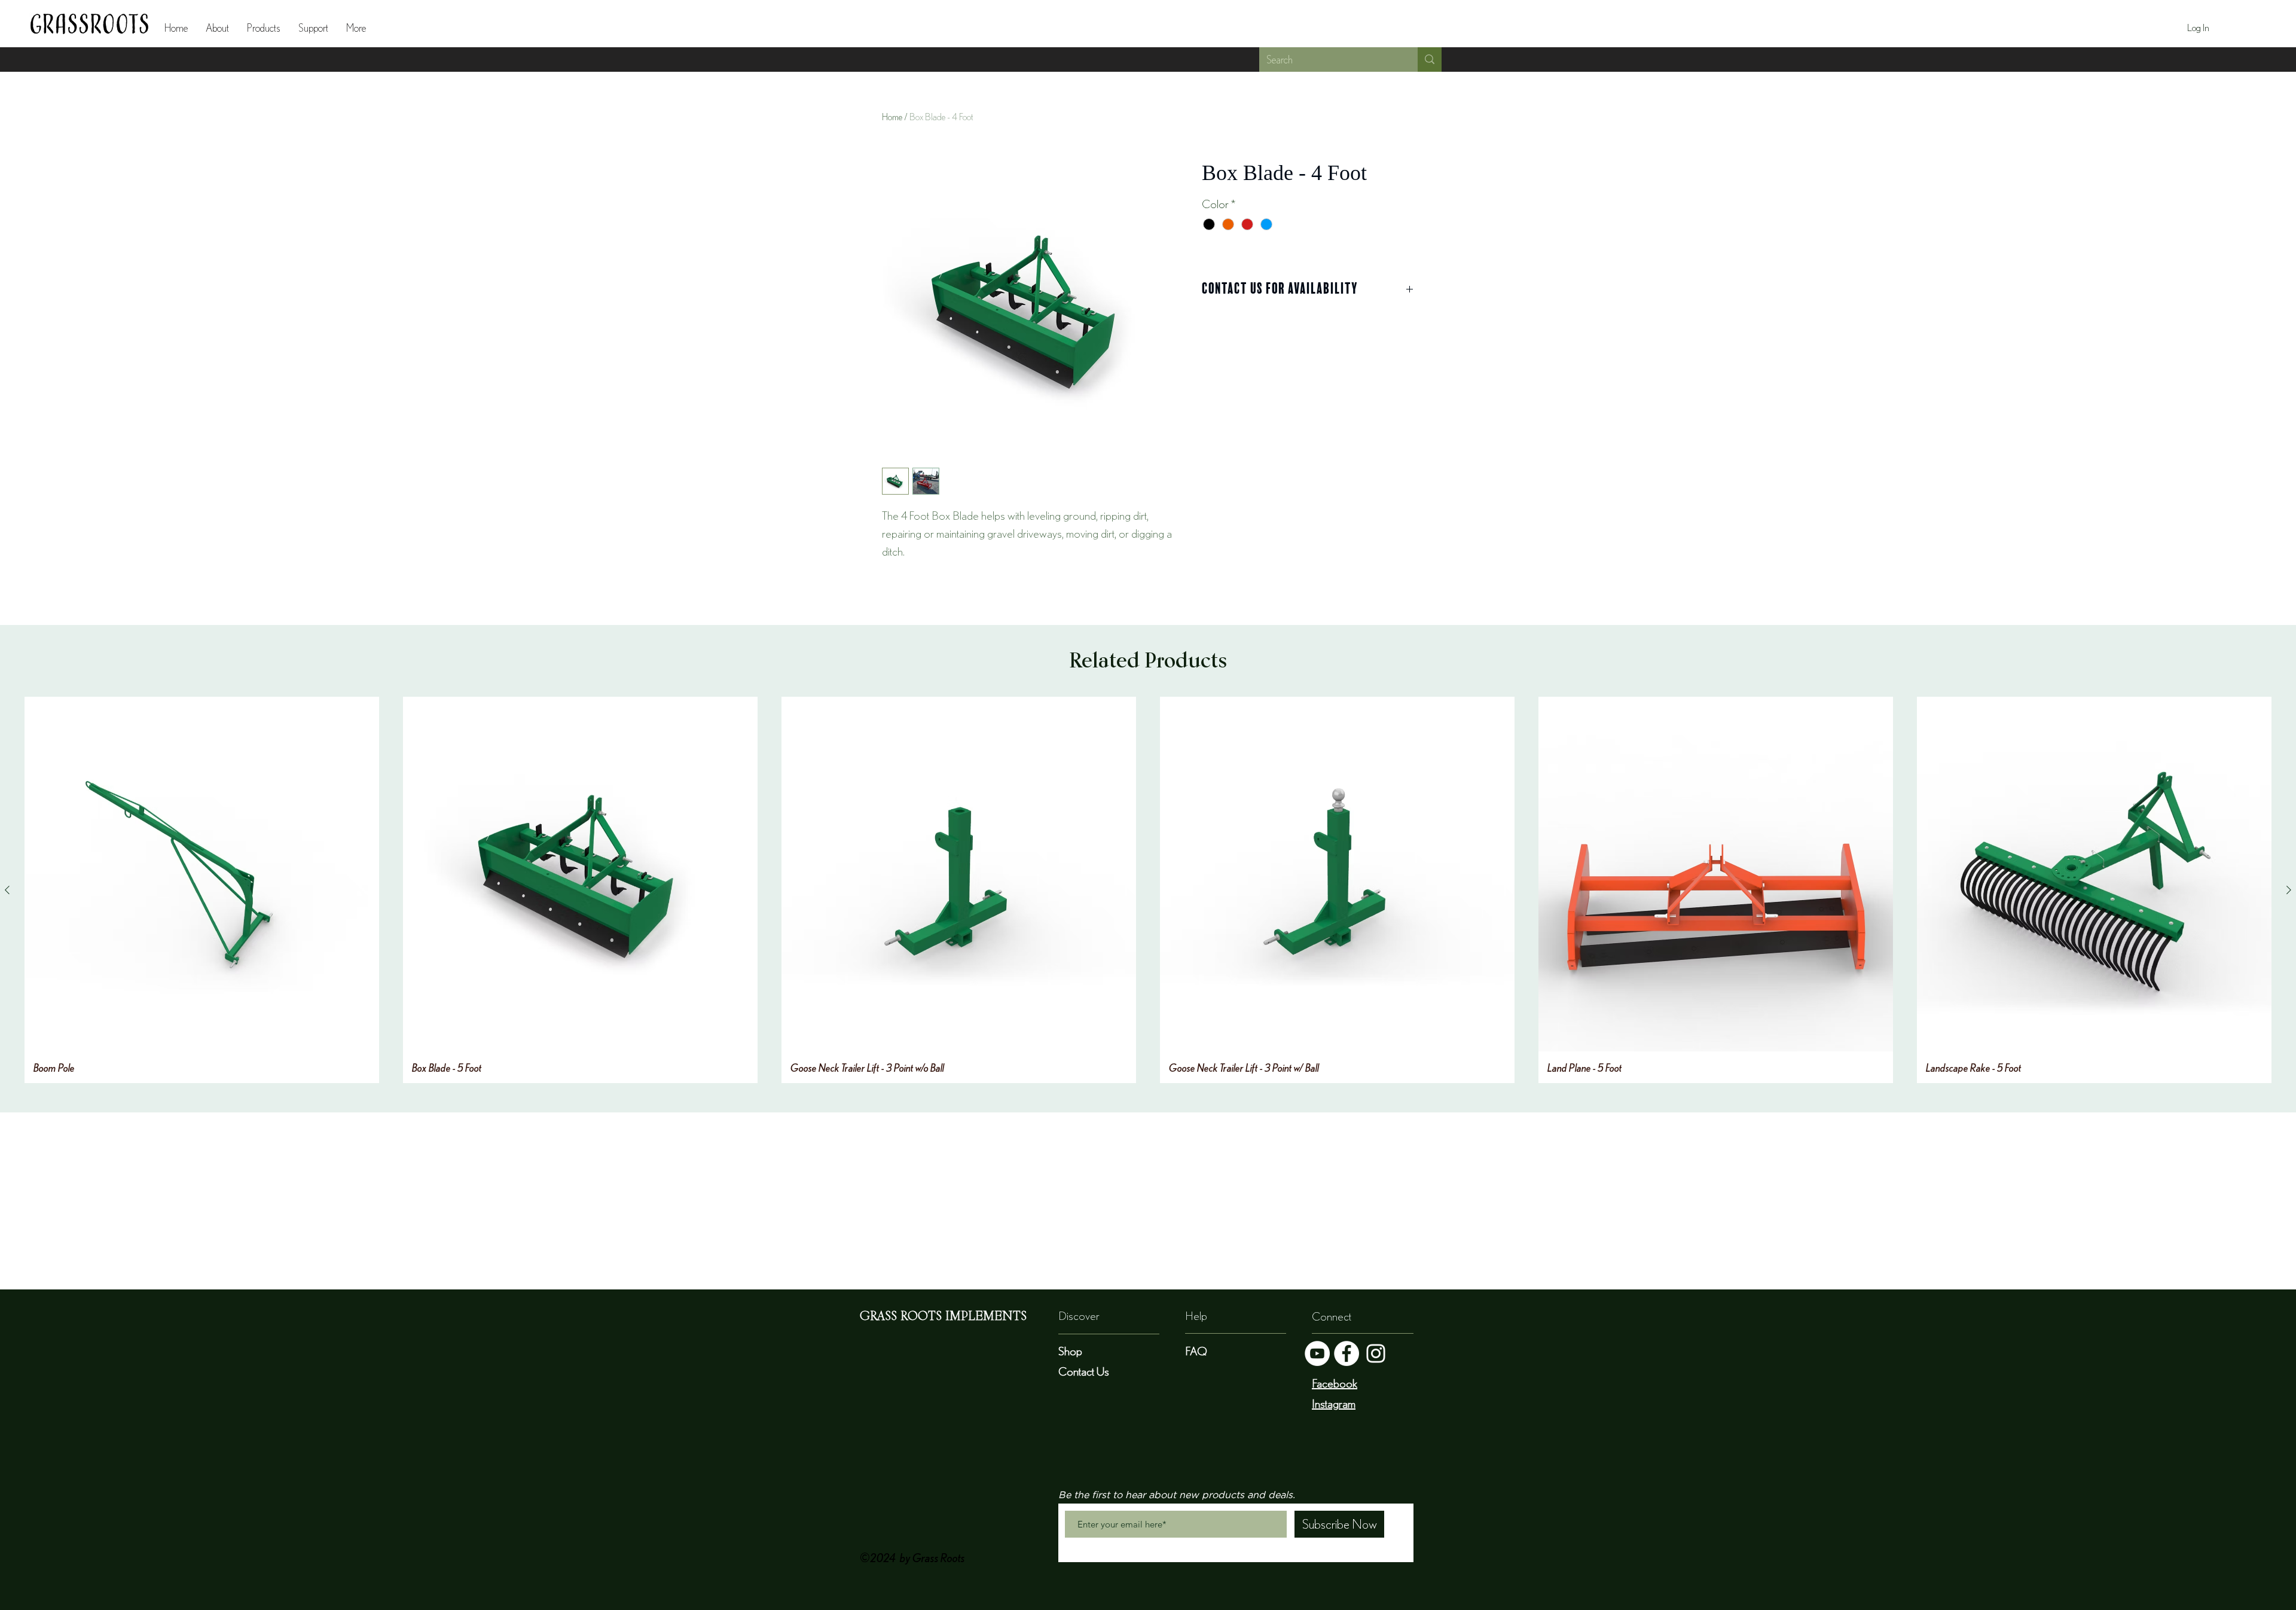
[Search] (1430, 60)
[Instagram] (1376, 1353)
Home (892, 117)
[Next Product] (2289, 890)
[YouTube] (1317, 1353)
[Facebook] (1347, 1353)
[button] (264, 28)
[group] (1148, 890)
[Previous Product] (7, 890)
